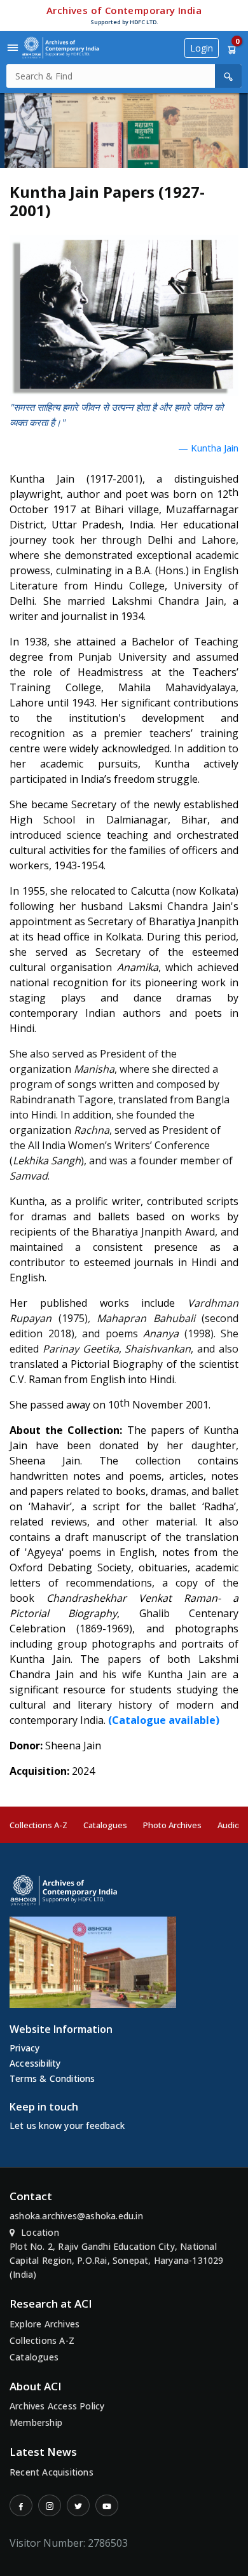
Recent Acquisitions (52, 2472)
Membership (36, 2422)
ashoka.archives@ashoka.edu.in (76, 2216)
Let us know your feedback (67, 2125)
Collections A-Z (38, 1825)
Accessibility (35, 2063)
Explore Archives (45, 2324)
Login (202, 48)
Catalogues (105, 1825)
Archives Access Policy (57, 2406)
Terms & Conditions (52, 2078)
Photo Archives (172, 1825)
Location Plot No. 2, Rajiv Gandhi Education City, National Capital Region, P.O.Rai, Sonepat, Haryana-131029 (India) (117, 2253)
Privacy (24, 2048)
